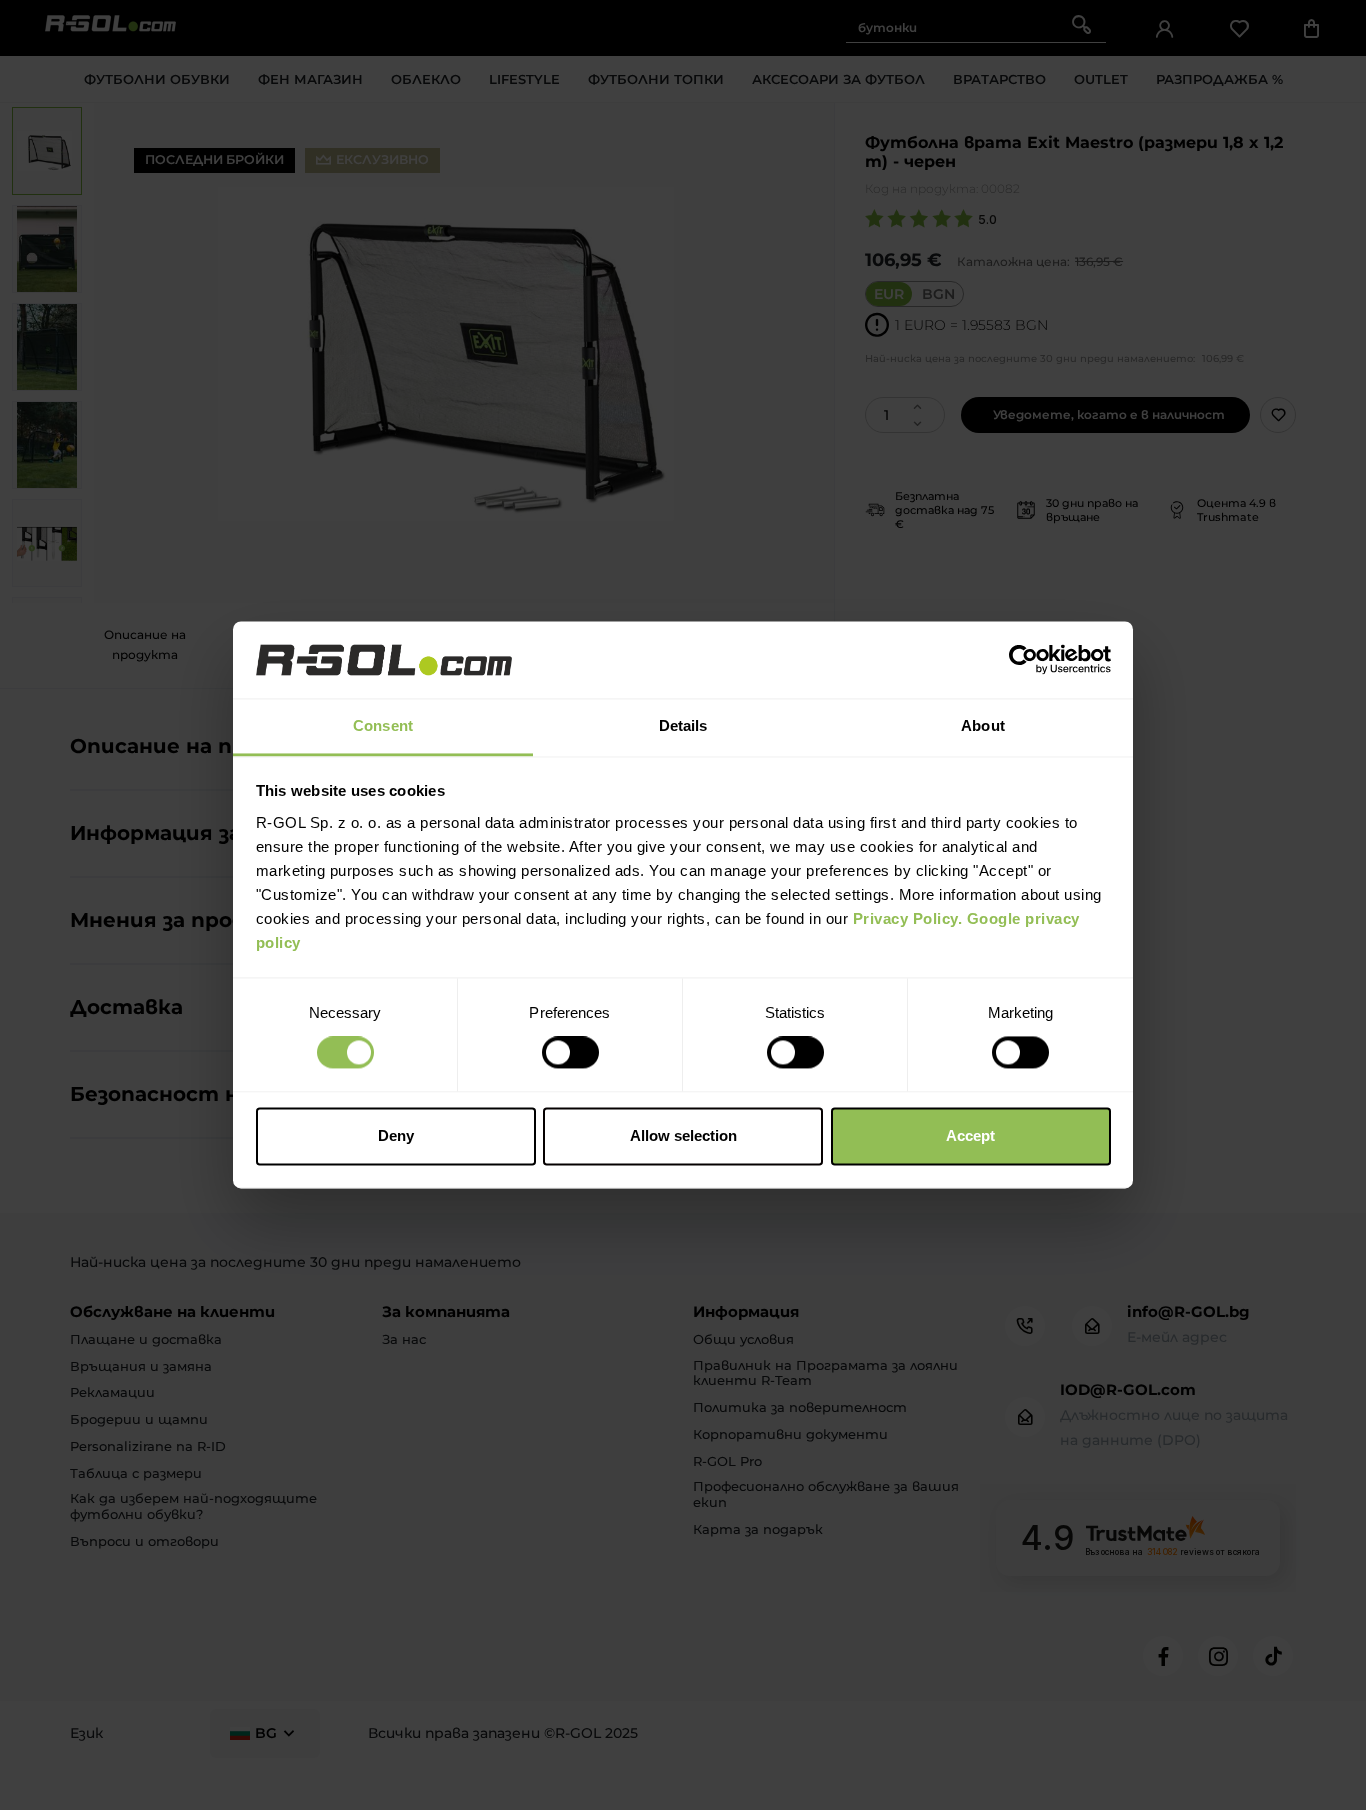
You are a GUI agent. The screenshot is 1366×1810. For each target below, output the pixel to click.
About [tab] (983, 725)
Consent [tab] (383, 725)
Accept (970, 1135)
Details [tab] (683, 725)
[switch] (570, 1053)
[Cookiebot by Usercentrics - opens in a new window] (1023, 660)
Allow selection (683, 1135)
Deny (396, 1135)
